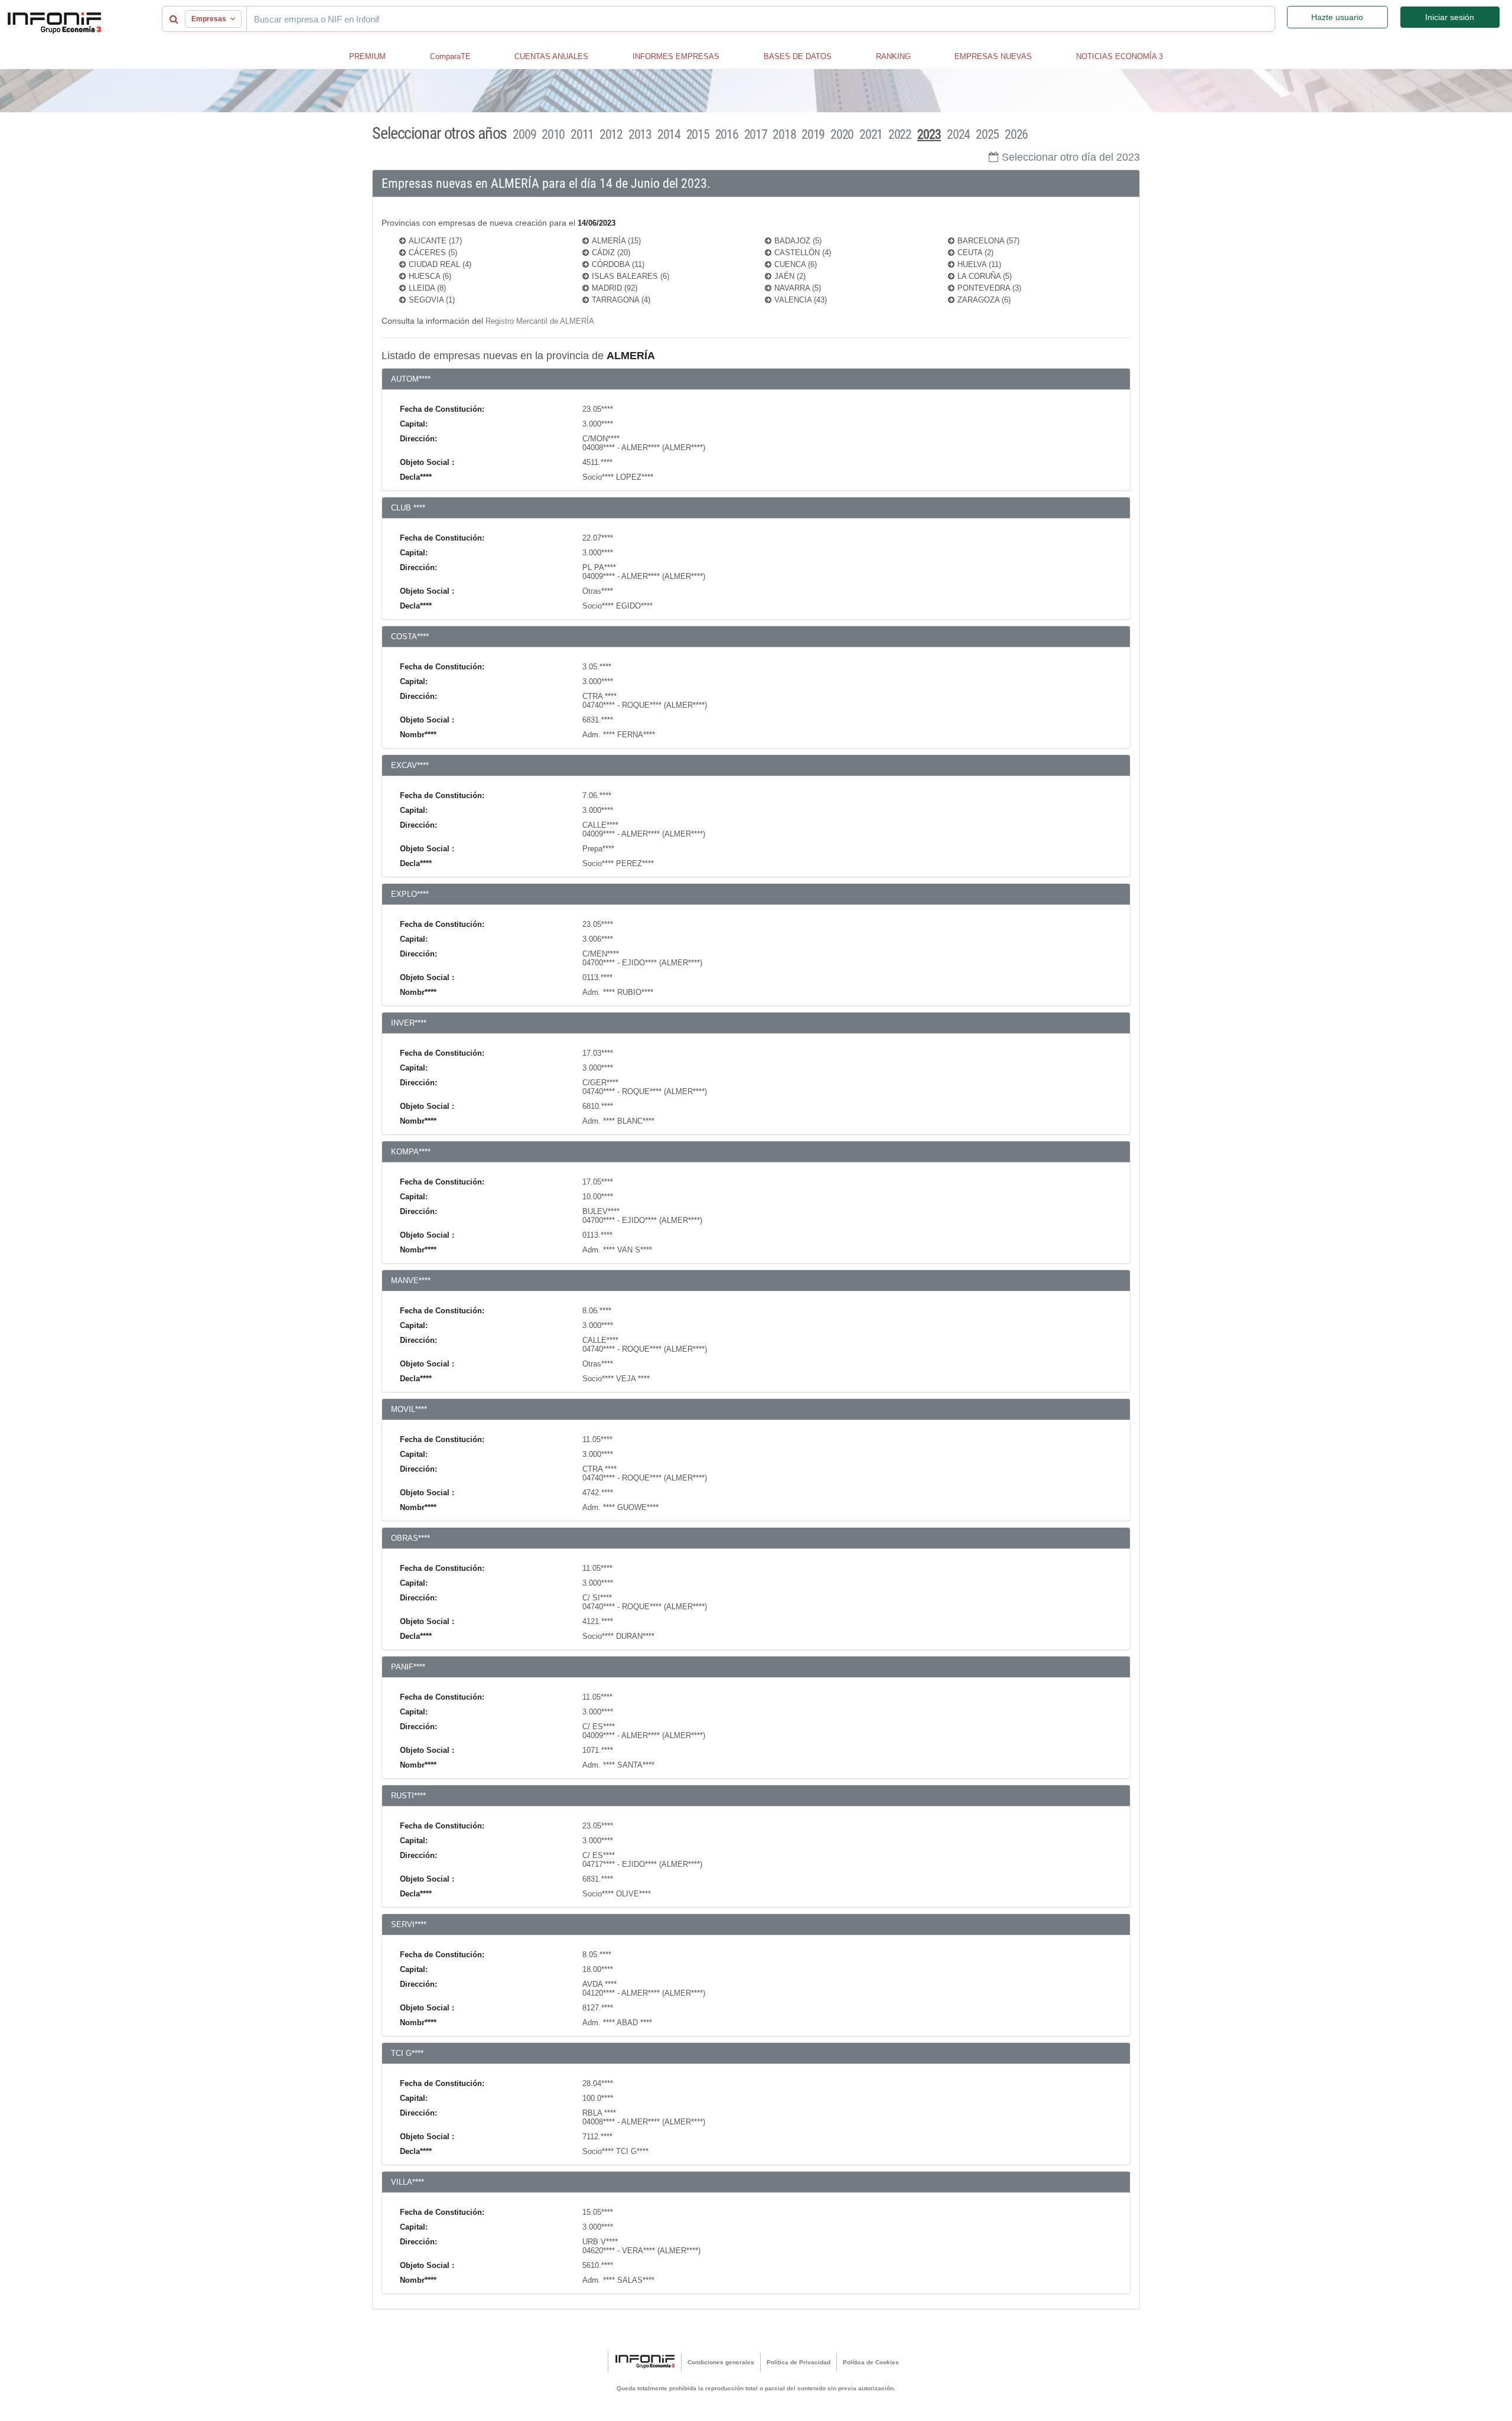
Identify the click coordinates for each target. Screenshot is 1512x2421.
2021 (871, 134)
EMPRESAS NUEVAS (993, 56)
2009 (524, 134)
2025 (987, 134)
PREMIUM (367, 56)
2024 (958, 134)
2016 (727, 134)
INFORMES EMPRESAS (676, 56)
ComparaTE (450, 56)
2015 (698, 134)
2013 (640, 134)
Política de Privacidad (799, 2362)
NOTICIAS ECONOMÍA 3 (1120, 56)
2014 (669, 134)
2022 (900, 134)
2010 (553, 134)
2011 (582, 134)
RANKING (893, 56)
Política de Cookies (871, 2362)
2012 (611, 134)
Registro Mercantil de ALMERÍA (540, 321)
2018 (784, 134)
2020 (842, 134)
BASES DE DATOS (798, 56)
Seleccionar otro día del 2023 (1071, 157)
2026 (1016, 134)
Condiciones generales (721, 2362)
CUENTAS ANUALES (551, 56)
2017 (756, 134)
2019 (813, 134)
